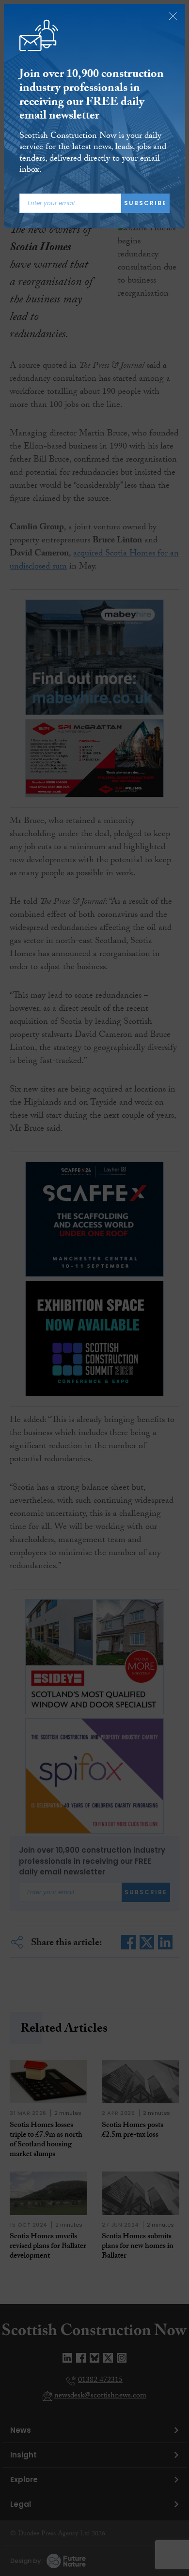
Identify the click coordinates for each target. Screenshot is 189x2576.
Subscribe (145, 203)
